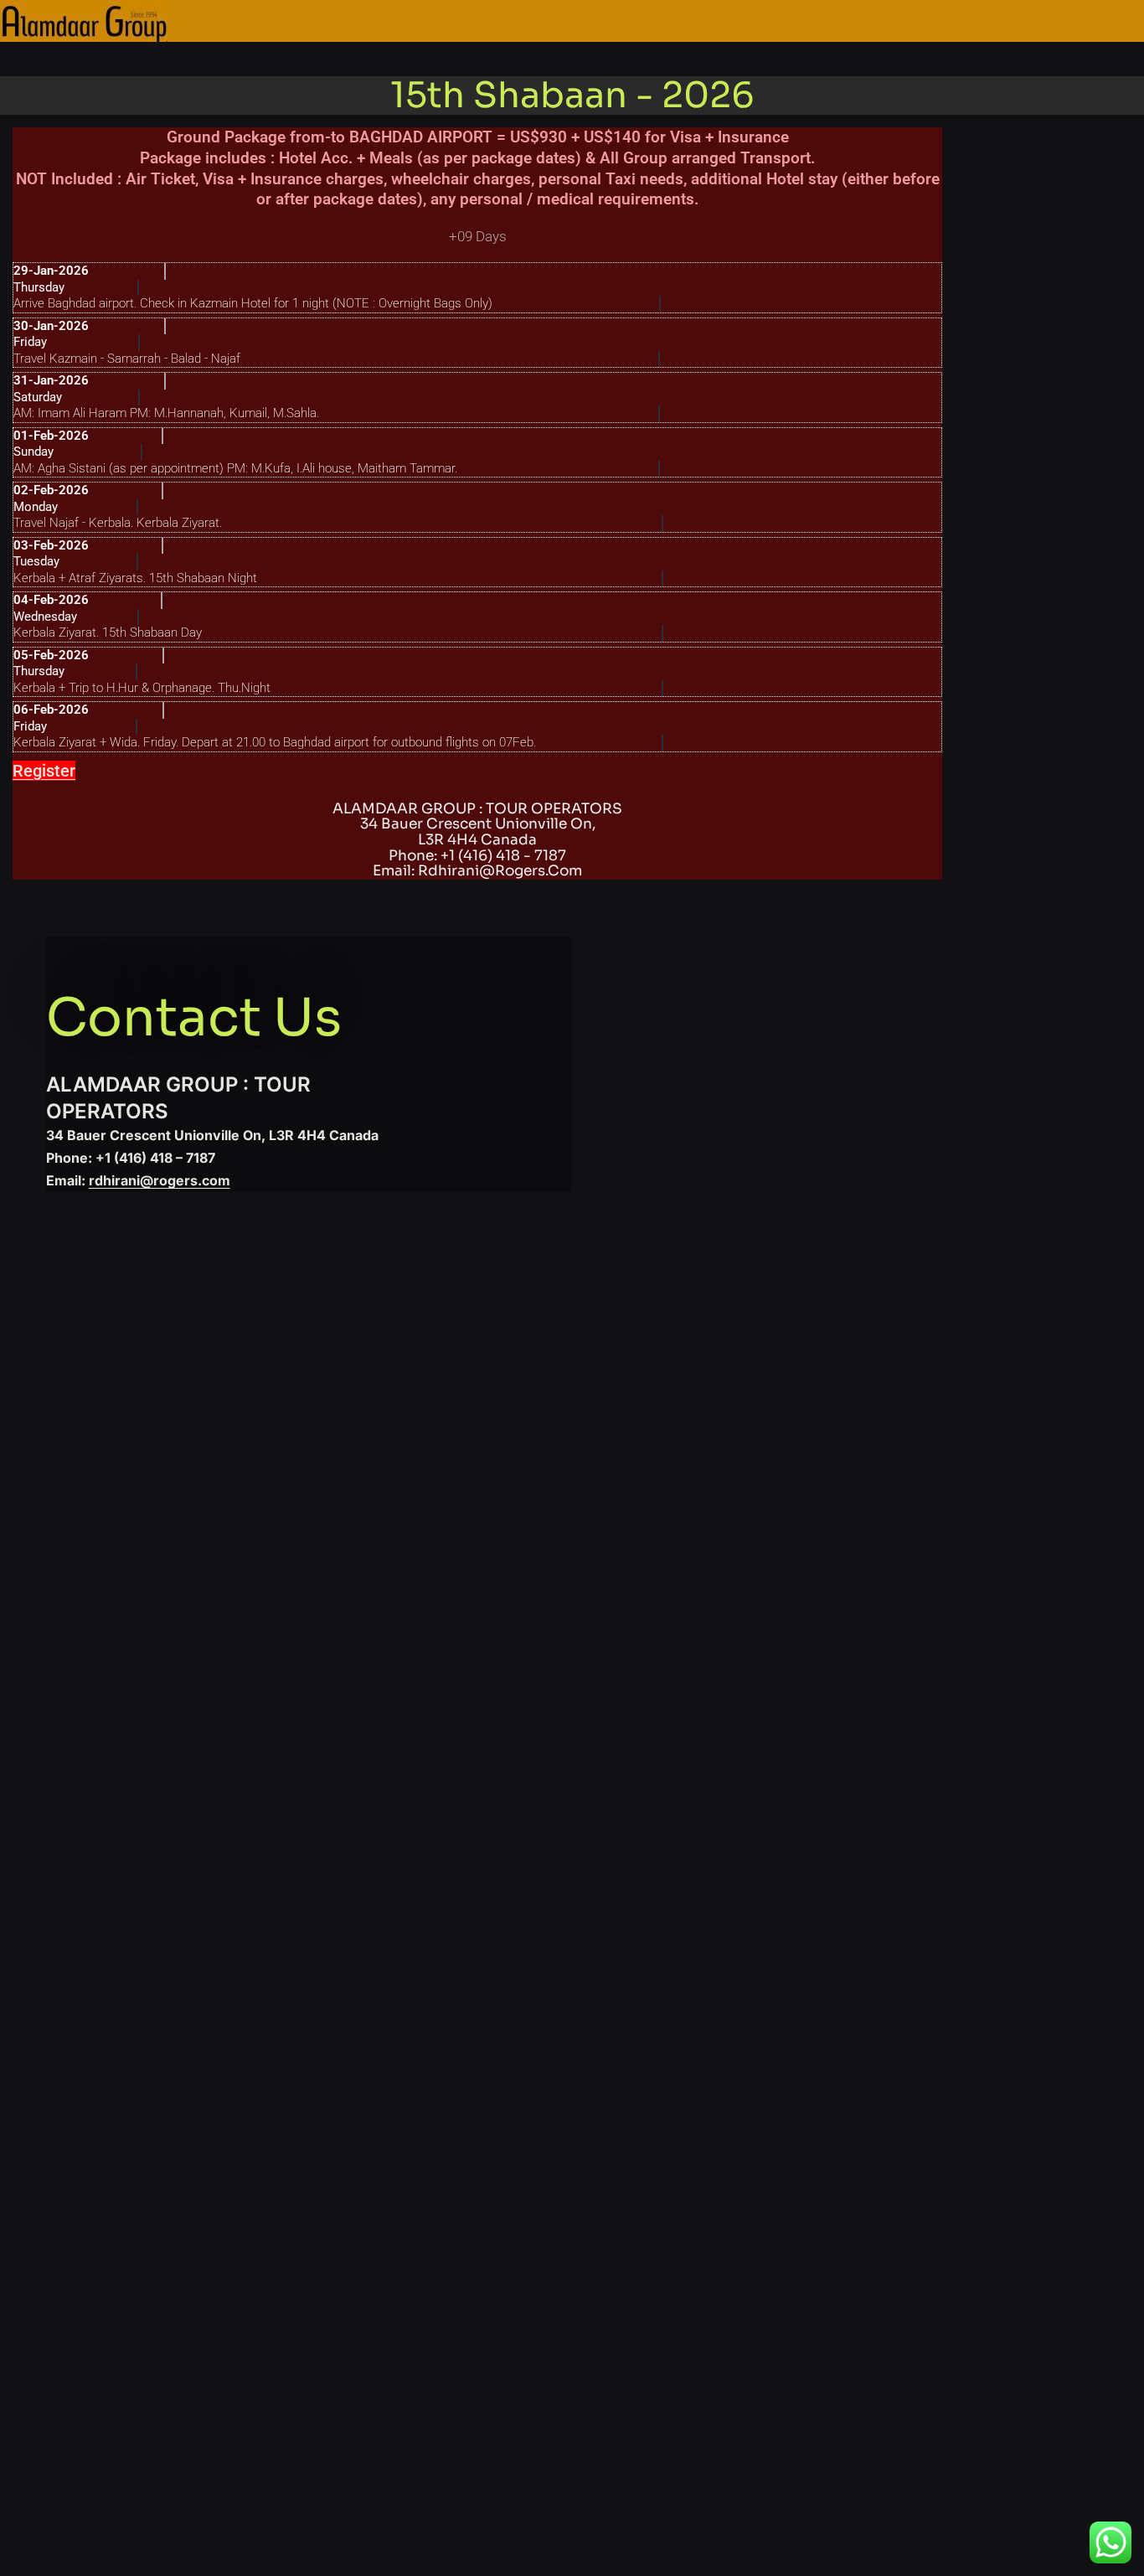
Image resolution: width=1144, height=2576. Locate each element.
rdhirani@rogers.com (160, 1180)
